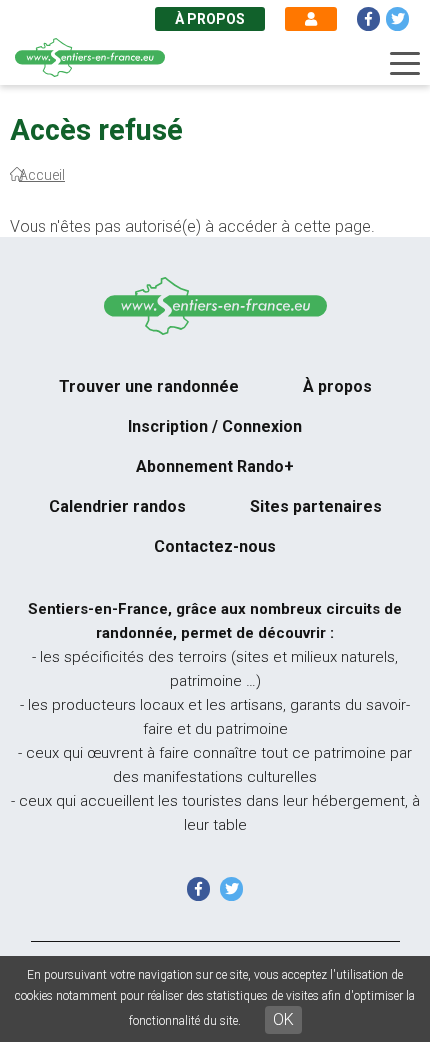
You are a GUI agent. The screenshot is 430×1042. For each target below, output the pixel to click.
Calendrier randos (117, 506)
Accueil (42, 175)
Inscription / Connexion (215, 426)
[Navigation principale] (405, 64)
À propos (210, 19)
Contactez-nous (215, 546)
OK (283, 1019)
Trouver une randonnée (149, 386)
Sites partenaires (316, 506)
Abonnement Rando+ (215, 466)
